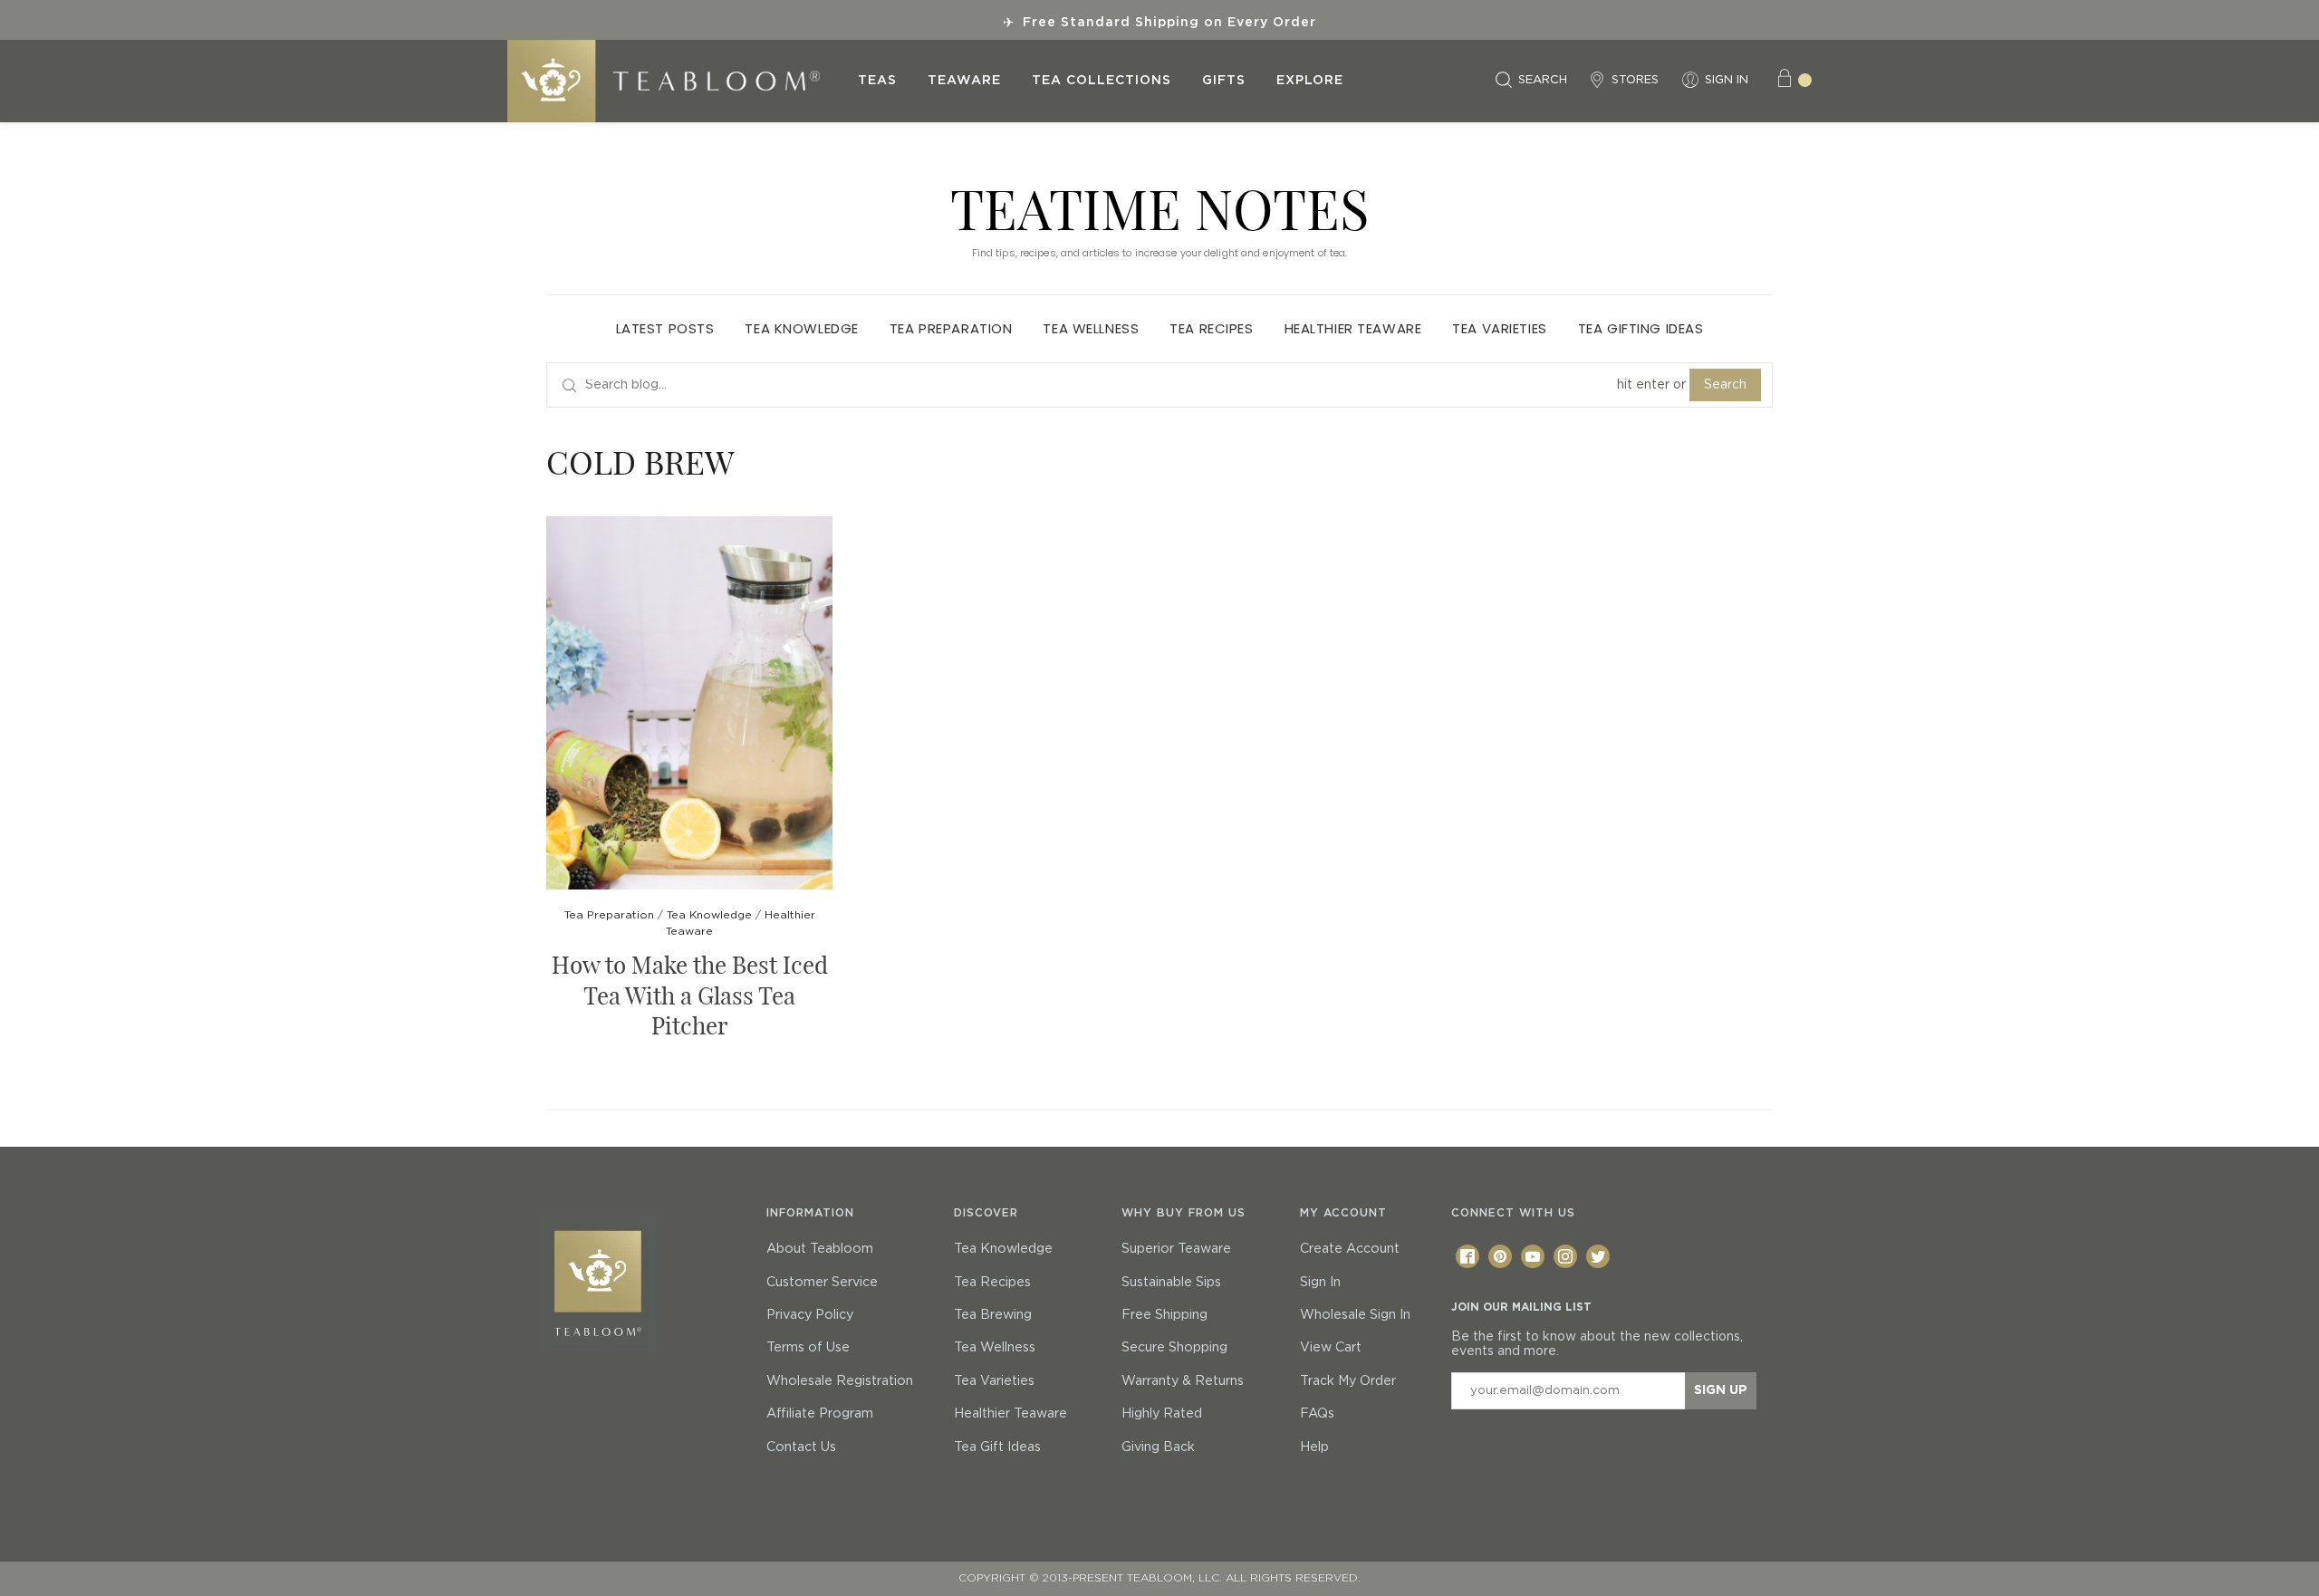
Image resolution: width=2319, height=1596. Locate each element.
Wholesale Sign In (1355, 1315)
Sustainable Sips (1171, 1283)
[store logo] (675, 81)
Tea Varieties (1499, 328)
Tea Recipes (1211, 328)
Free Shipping (1164, 1315)
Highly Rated (1162, 1414)
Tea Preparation (951, 328)
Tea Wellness (1091, 328)
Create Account (1350, 1249)
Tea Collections (1102, 81)
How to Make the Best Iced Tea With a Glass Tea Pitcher (690, 995)
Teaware (964, 81)
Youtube (1533, 1256)
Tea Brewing (993, 1315)
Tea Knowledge (801, 328)
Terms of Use (808, 1348)
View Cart (1331, 1348)
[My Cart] (1794, 81)
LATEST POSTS (665, 328)
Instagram (1565, 1256)
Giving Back (1158, 1447)
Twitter (1598, 1256)
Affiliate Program (820, 1414)
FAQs (1317, 1414)
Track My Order (1348, 1381)
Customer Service (822, 1283)
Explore (1310, 81)
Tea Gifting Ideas (1641, 328)
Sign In (1320, 1283)
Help (1314, 1447)
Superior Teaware (1176, 1249)
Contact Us (801, 1447)
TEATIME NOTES (1159, 207)
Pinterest (1500, 1256)
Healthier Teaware (1353, 328)
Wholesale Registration (840, 1381)
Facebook (1467, 1256)
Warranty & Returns (1183, 1381)
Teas (877, 81)
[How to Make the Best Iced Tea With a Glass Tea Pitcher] (689, 705)
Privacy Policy (810, 1315)
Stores (1635, 80)
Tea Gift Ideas (997, 1447)
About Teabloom (820, 1249)
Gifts (1224, 81)
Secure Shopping (1174, 1348)
